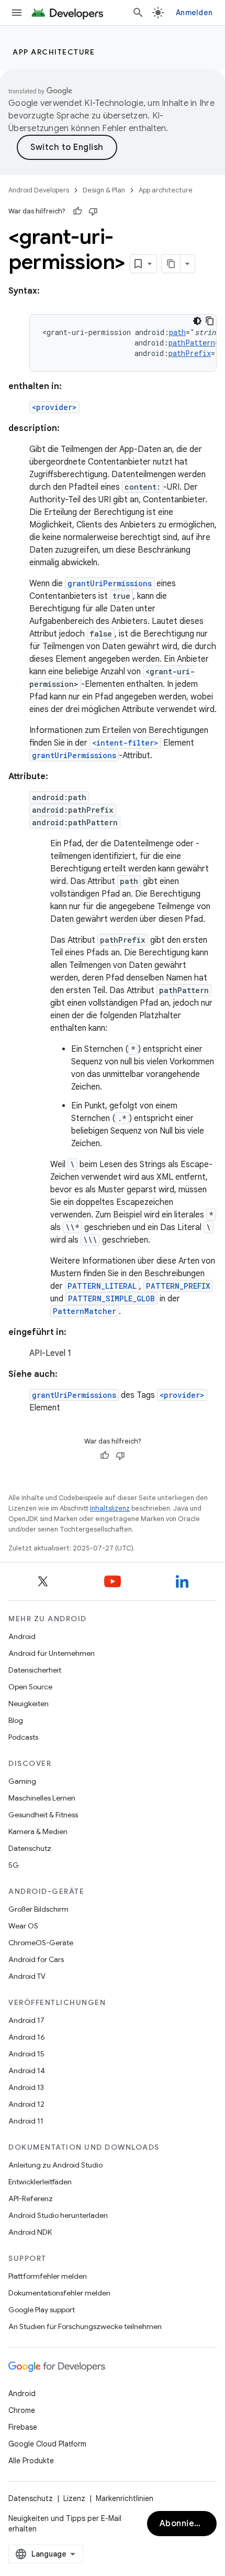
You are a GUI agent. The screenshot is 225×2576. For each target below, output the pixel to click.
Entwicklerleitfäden (40, 2182)
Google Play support (42, 2310)
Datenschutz (30, 1848)
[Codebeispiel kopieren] (210, 321)
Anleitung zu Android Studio (55, 2165)
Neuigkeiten (29, 1704)
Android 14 (27, 2071)
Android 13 (26, 2087)
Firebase (23, 2427)
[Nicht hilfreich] (93, 211)
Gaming (22, 1781)
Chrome (22, 2410)
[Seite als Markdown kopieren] (171, 264)
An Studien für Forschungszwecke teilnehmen (85, 2326)
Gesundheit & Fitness (43, 1815)
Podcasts (23, 1737)
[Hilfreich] (77, 211)
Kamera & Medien (38, 1831)
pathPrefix (190, 353)
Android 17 (26, 2020)
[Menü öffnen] (17, 13)
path (177, 332)
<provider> (54, 407)
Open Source (30, 1687)
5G (14, 1865)
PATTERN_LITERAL (102, 1286)
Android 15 (26, 2054)
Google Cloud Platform (47, 2444)
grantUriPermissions (110, 583)
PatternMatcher (85, 1311)
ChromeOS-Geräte (41, 1943)
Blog (16, 1720)
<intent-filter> (125, 743)
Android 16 (27, 2037)
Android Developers (39, 190)
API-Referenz (31, 2198)
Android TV (27, 1976)
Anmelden (194, 13)
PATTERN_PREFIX (178, 1286)
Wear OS (23, 1926)
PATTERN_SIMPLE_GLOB (111, 1298)
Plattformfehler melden (48, 2276)
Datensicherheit (35, 1670)
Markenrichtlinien (125, 2498)
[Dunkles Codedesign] (197, 321)
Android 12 (26, 2104)
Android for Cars (36, 1959)
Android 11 (26, 2121)
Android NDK (30, 2232)
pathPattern (192, 343)
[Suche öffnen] (138, 13)
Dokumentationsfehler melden (59, 2293)
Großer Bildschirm (38, 1909)
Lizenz (74, 2498)
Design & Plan (104, 190)
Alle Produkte (31, 2461)
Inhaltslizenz (110, 1508)
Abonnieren (184, 2524)
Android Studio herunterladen (58, 2215)
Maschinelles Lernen (42, 1798)
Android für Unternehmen (52, 1653)
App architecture (54, 52)
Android (22, 1636)
